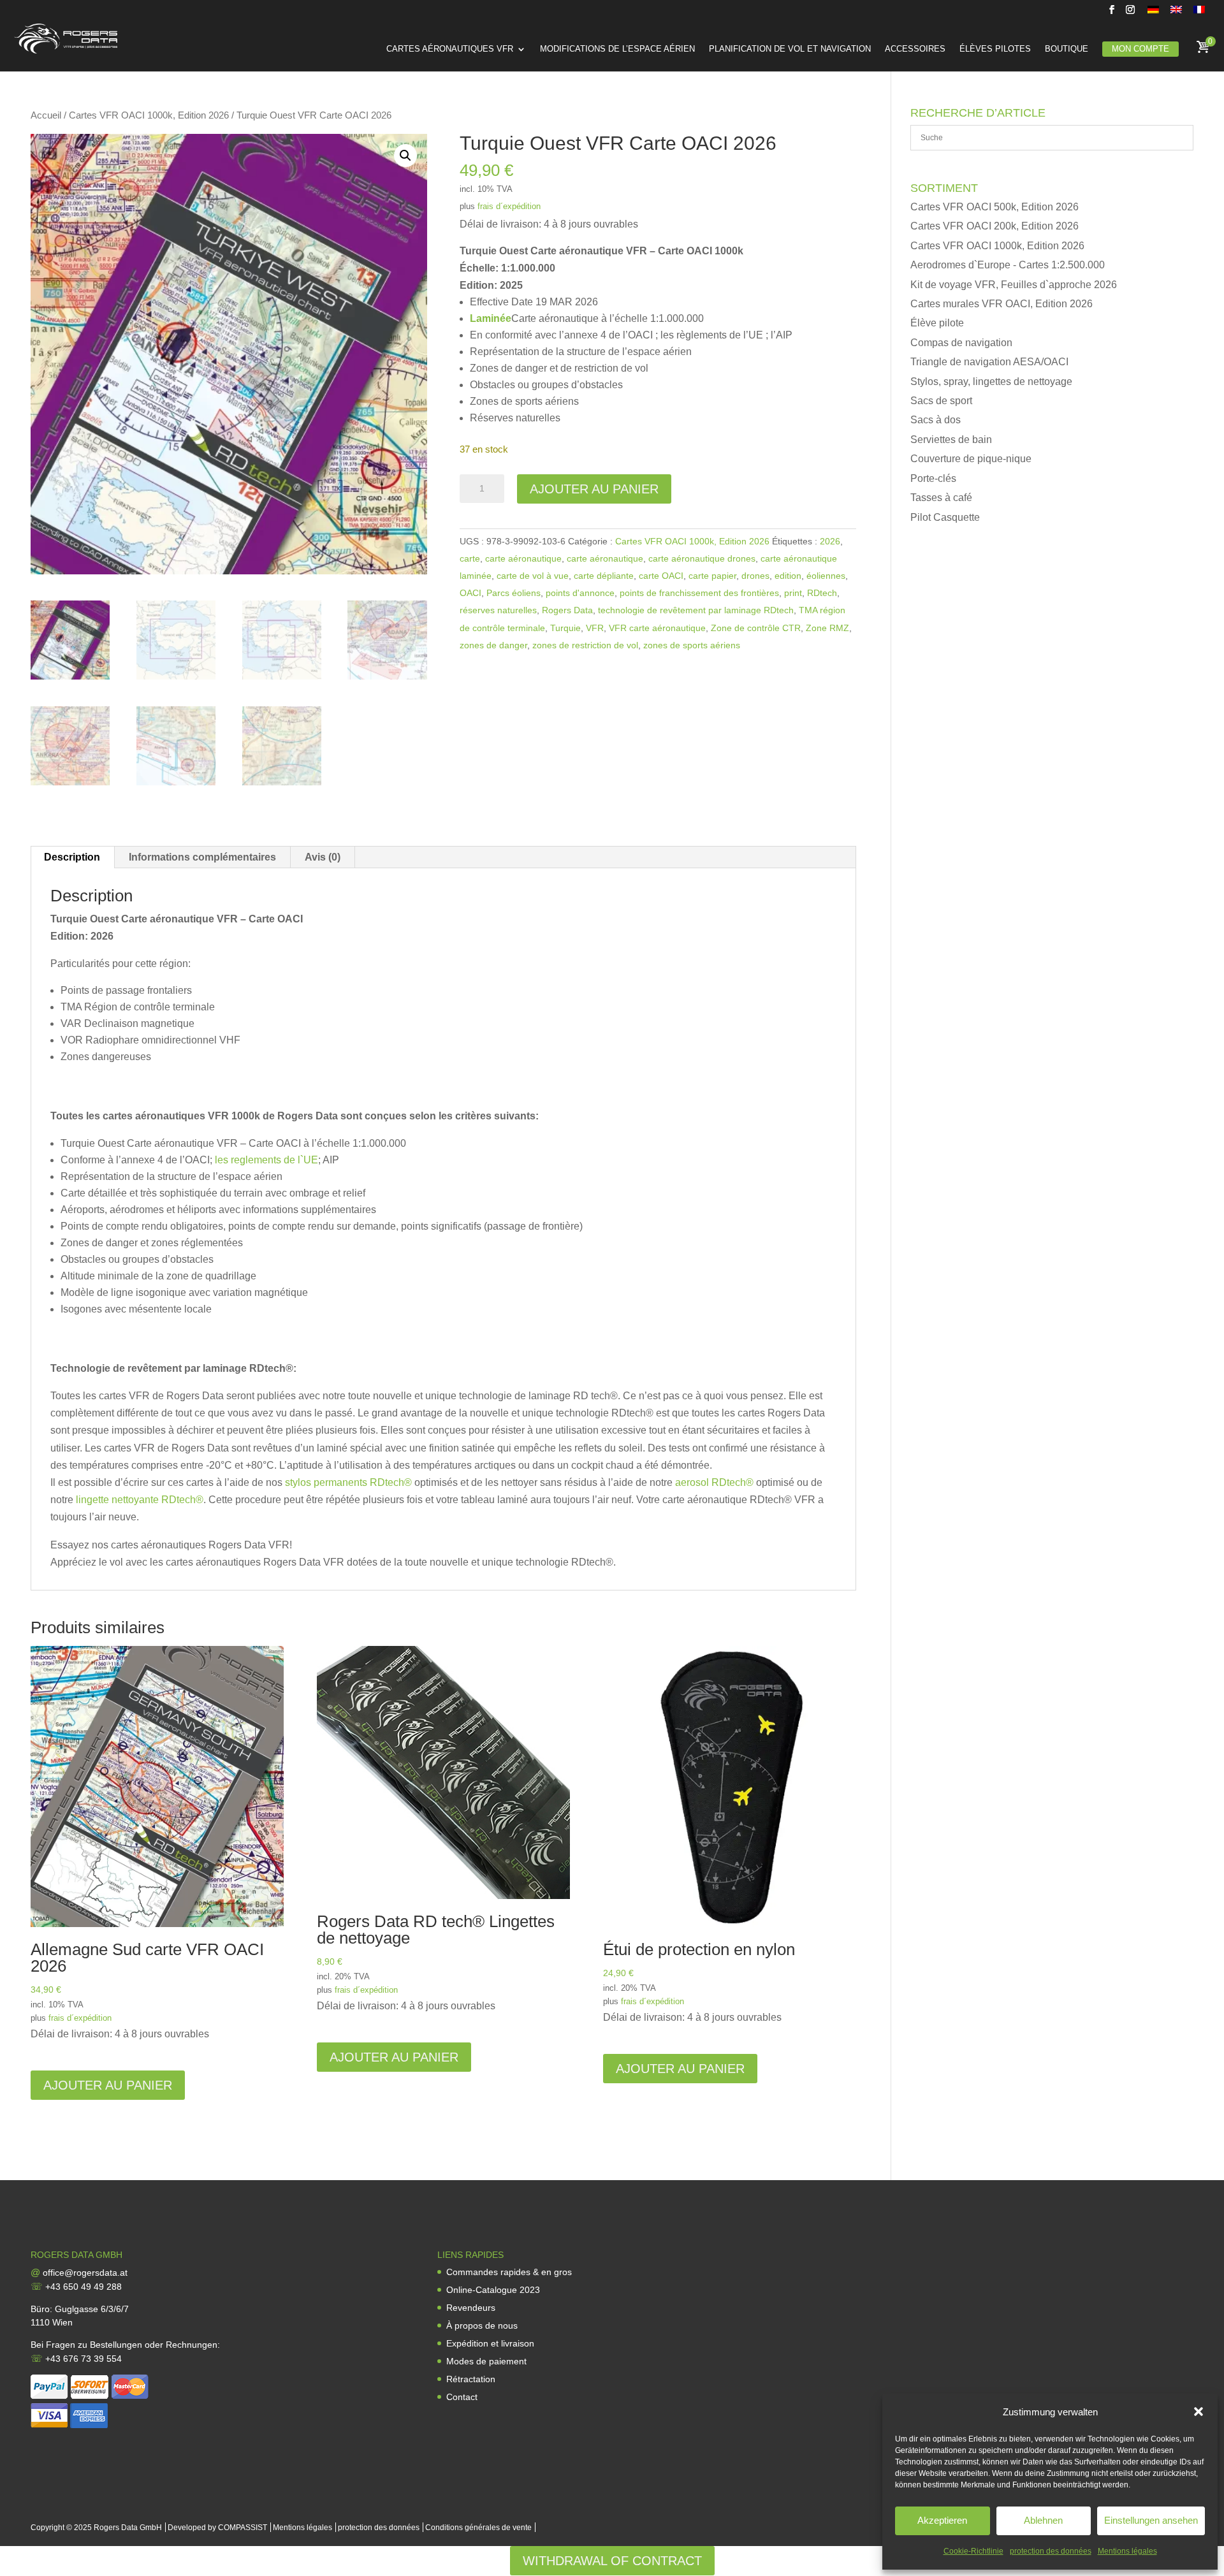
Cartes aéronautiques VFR (450, 49)
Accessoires (915, 49)
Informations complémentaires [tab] (202, 857)
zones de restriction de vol (585, 645)
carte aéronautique (523, 558)
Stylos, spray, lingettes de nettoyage (991, 382)
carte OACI (661, 576)
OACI (470, 593)
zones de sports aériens (692, 645)
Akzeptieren (942, 2520)
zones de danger (493, 645)
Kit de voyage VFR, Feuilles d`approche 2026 (1014, 285)
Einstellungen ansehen (1151, 2520)
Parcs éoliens (514, 593)
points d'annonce (580, 593)
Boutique (1067, 49)
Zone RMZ (827, 628)
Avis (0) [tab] (323, 857)
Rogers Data (567, 610)
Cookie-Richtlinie (973, 2551)
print (793, 593)
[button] (1198, 2412)
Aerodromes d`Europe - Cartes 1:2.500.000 (1008, 265)
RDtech (822, 593)
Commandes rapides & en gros (509, 2272)
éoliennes (826, 576)
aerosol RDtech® (714, 1482)
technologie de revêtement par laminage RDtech (696, 610)
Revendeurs (471, 2308)
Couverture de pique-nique (971, 459)
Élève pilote (937, 323)
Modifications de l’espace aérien (617, 49)
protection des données (1051, 2551)
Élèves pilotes (995, 49)
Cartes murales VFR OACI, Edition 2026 (1002, 304)
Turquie (565, 628)
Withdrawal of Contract (612, 2561)
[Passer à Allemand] (1153, 13)
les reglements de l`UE (266, 1160)
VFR (595, 628)
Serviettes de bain (951, 440)
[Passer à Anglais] (1176, 13)
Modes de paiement (486, 2361)
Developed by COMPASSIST (217, 2528)
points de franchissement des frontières (699, 593)
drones (755, 576)
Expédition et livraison (490, 2343)
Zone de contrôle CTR (756, 628)
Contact (462, 2397)
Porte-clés (933, 478)
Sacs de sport (941, 401)
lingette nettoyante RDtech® (140, 1500)
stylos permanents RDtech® (348, 1482)
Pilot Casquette (945, 517)
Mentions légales (1127, 2551)
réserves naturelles (498, 610)
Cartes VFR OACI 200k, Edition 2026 (994, 226)
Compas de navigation (961, 343)
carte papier (712, 576)
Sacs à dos (936, 420)
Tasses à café (941, 498)
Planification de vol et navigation (790, 49)
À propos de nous (482, 2325)
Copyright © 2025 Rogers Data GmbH (96, 2528)
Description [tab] (72, 857)
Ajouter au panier (594, 489)
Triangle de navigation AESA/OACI (989, 362)
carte (470, 558)
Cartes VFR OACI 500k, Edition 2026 (994, 207)
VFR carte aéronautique (657, 628)
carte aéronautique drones (702, 558)
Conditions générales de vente (478, 2528)
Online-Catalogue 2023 (493, 2290)
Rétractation (471, 2379)
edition (788, 576)
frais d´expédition (509, 206)
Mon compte (1140, 49)
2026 (830, 541)
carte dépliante (604, 576)
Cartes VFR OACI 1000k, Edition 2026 (149, 115)
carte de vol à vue (533, 576)
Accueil (46, 115)
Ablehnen (1043, 2520)
